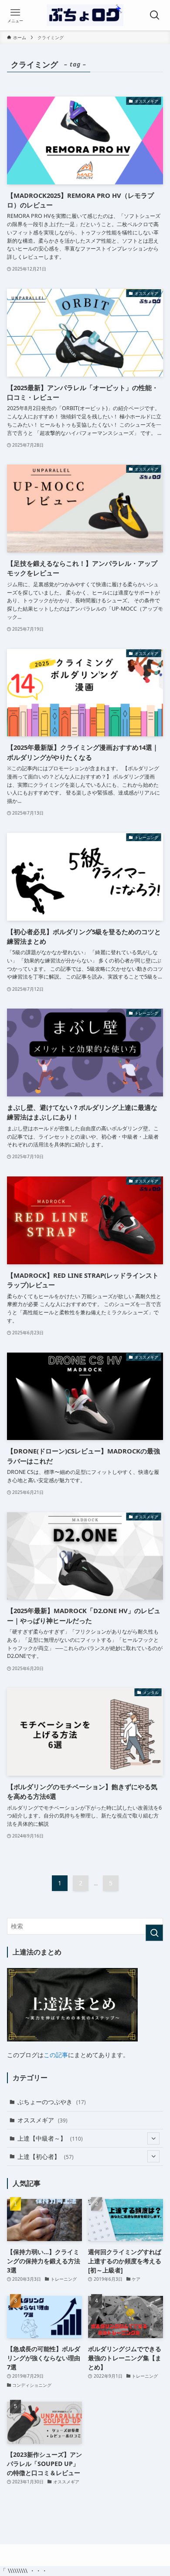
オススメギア (42, 2120)
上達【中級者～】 (50, 2138)
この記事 (56, 2055)
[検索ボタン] (155, 15)
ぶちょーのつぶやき (52, 2102)
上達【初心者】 (46, 2157)
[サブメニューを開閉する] (153, 2138)
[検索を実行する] (154, 1933)
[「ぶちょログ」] (85, 15)
